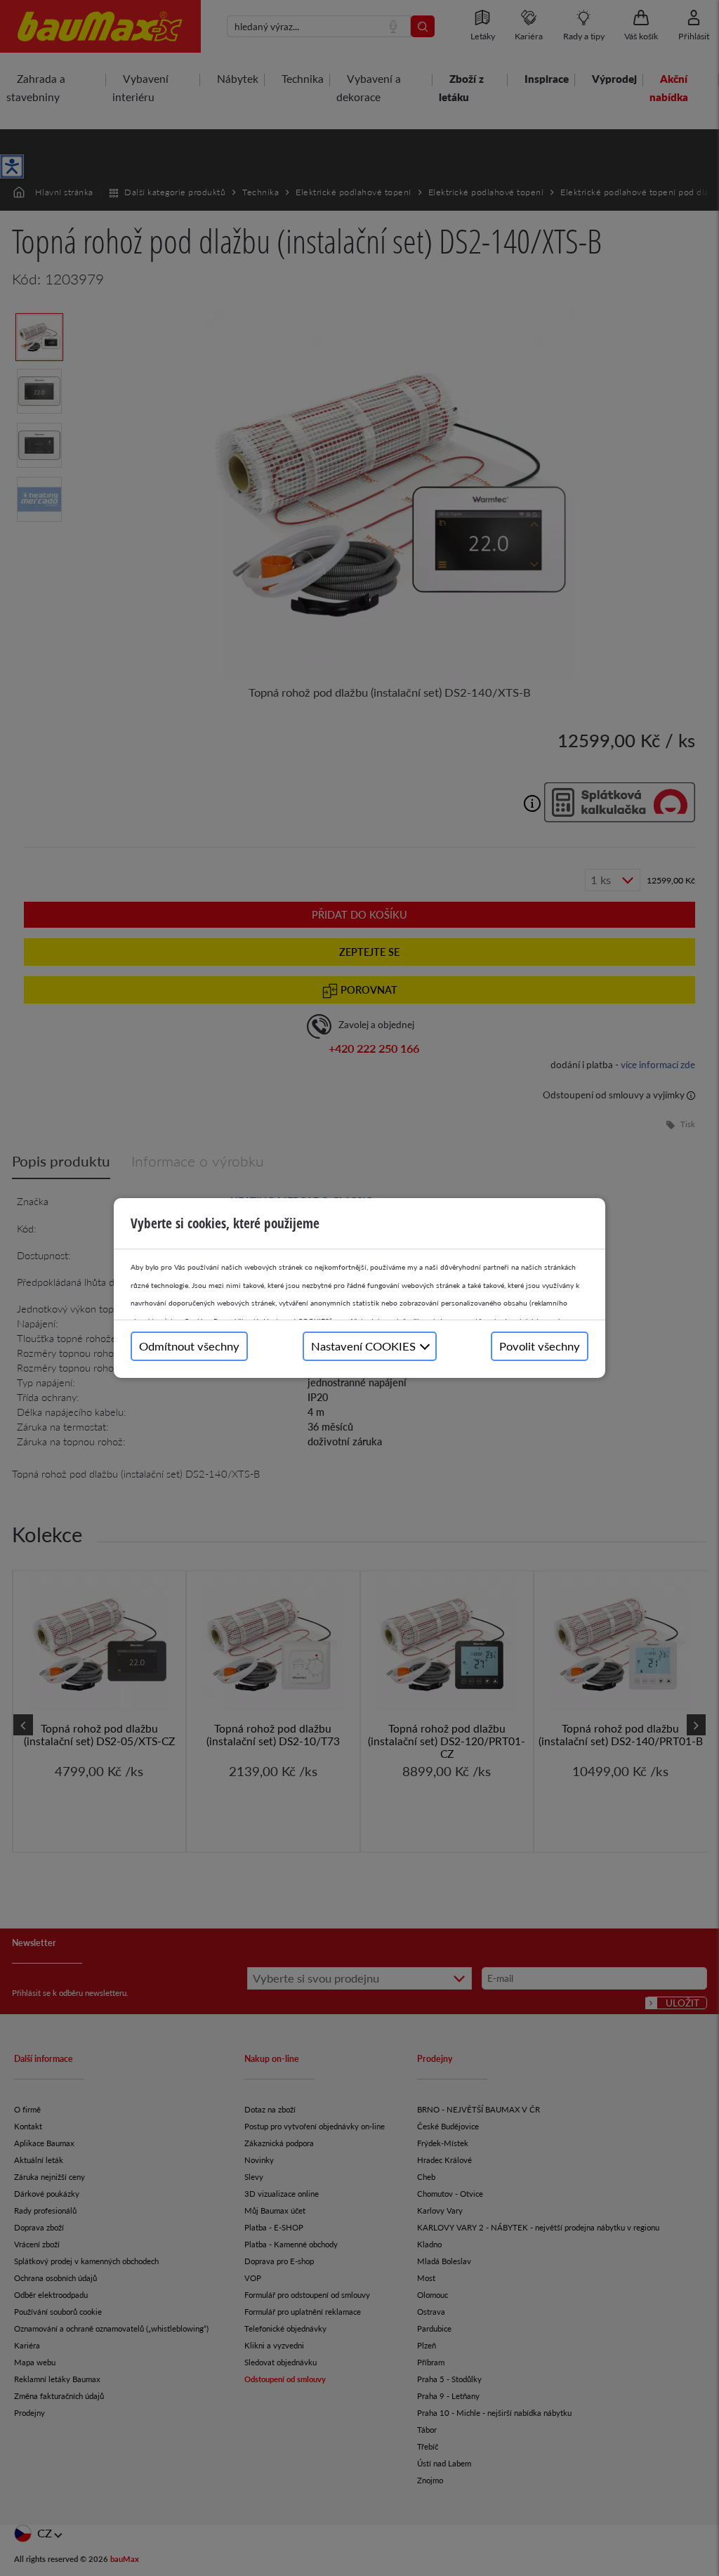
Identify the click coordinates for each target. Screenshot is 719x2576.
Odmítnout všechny (189, 1346)
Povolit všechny (540, 1346)
